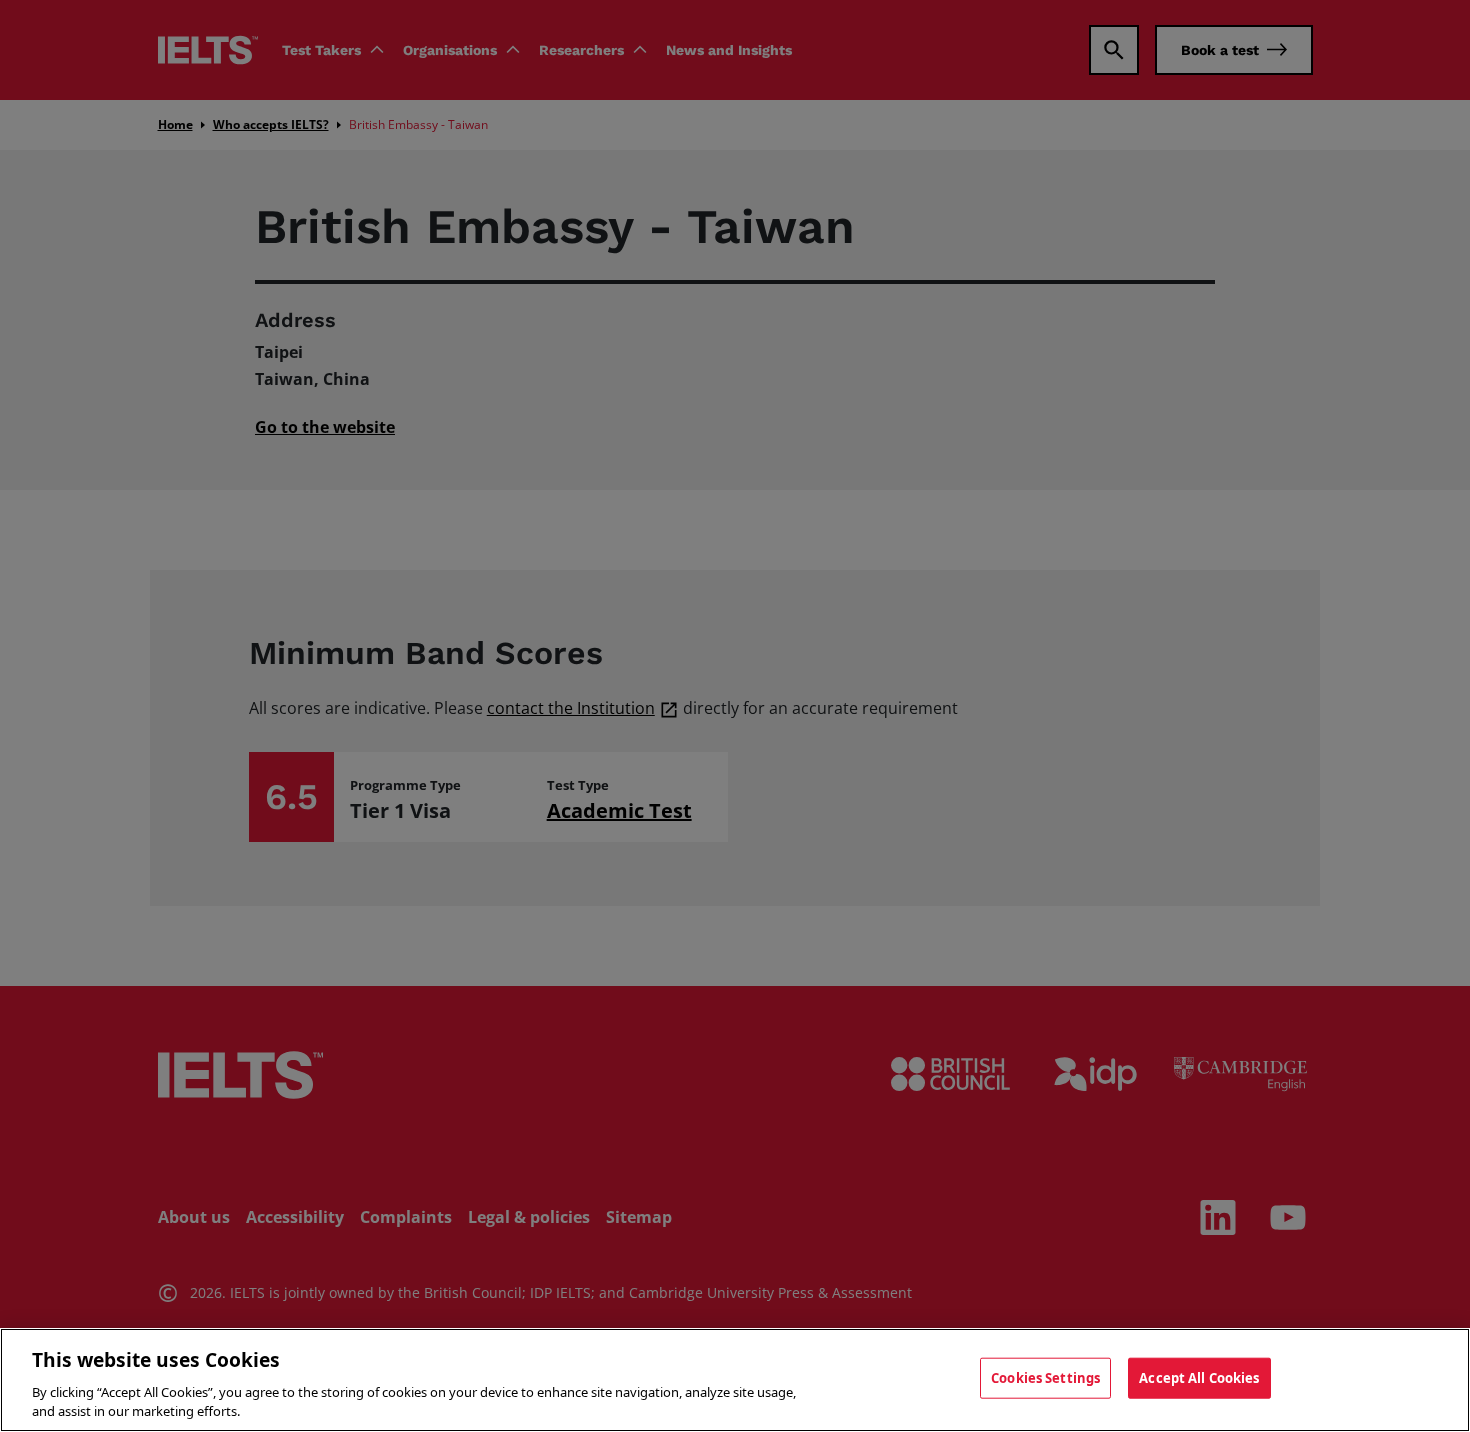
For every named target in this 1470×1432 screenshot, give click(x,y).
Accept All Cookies (1199, 1378)
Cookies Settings (1045, 1378)
